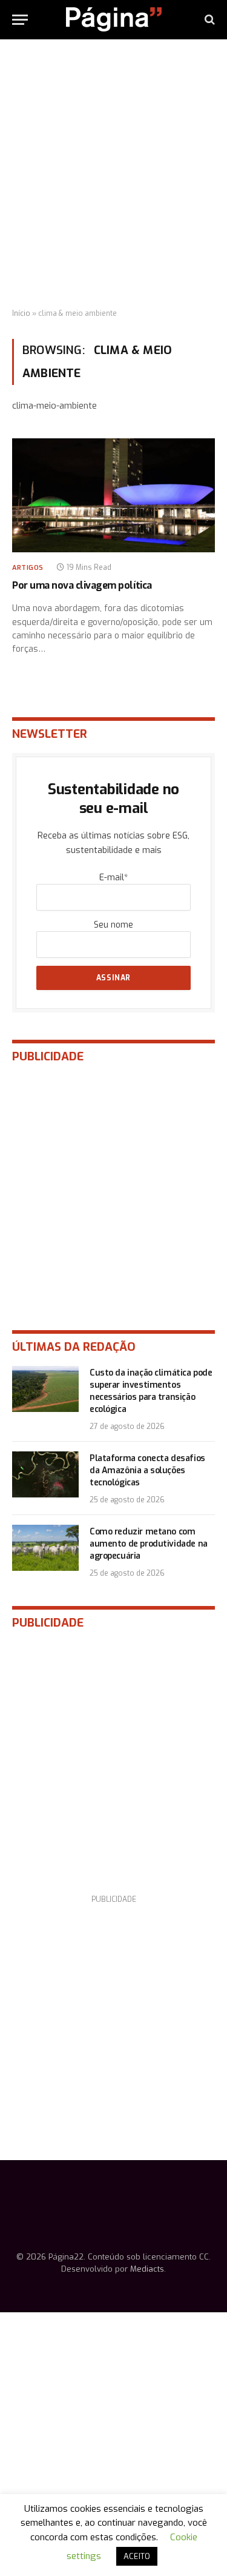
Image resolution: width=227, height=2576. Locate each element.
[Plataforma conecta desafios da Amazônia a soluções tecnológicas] (45, 1474)
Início (21, 313)
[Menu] (20, 20)
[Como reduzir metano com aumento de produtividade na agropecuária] (45, 1548)
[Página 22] (114, 19)
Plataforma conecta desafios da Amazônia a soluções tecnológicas (147, 1470)
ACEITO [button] (137, 2556)
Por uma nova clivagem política (82, 585)
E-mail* (113, 878)
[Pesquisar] (209, 20)
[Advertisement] (113, 174)
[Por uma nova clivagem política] (113, 495)
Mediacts (147, 2269)
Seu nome (113, 925)
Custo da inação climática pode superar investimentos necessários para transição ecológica (151, 1391)
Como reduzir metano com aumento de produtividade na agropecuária (149, 1544)
